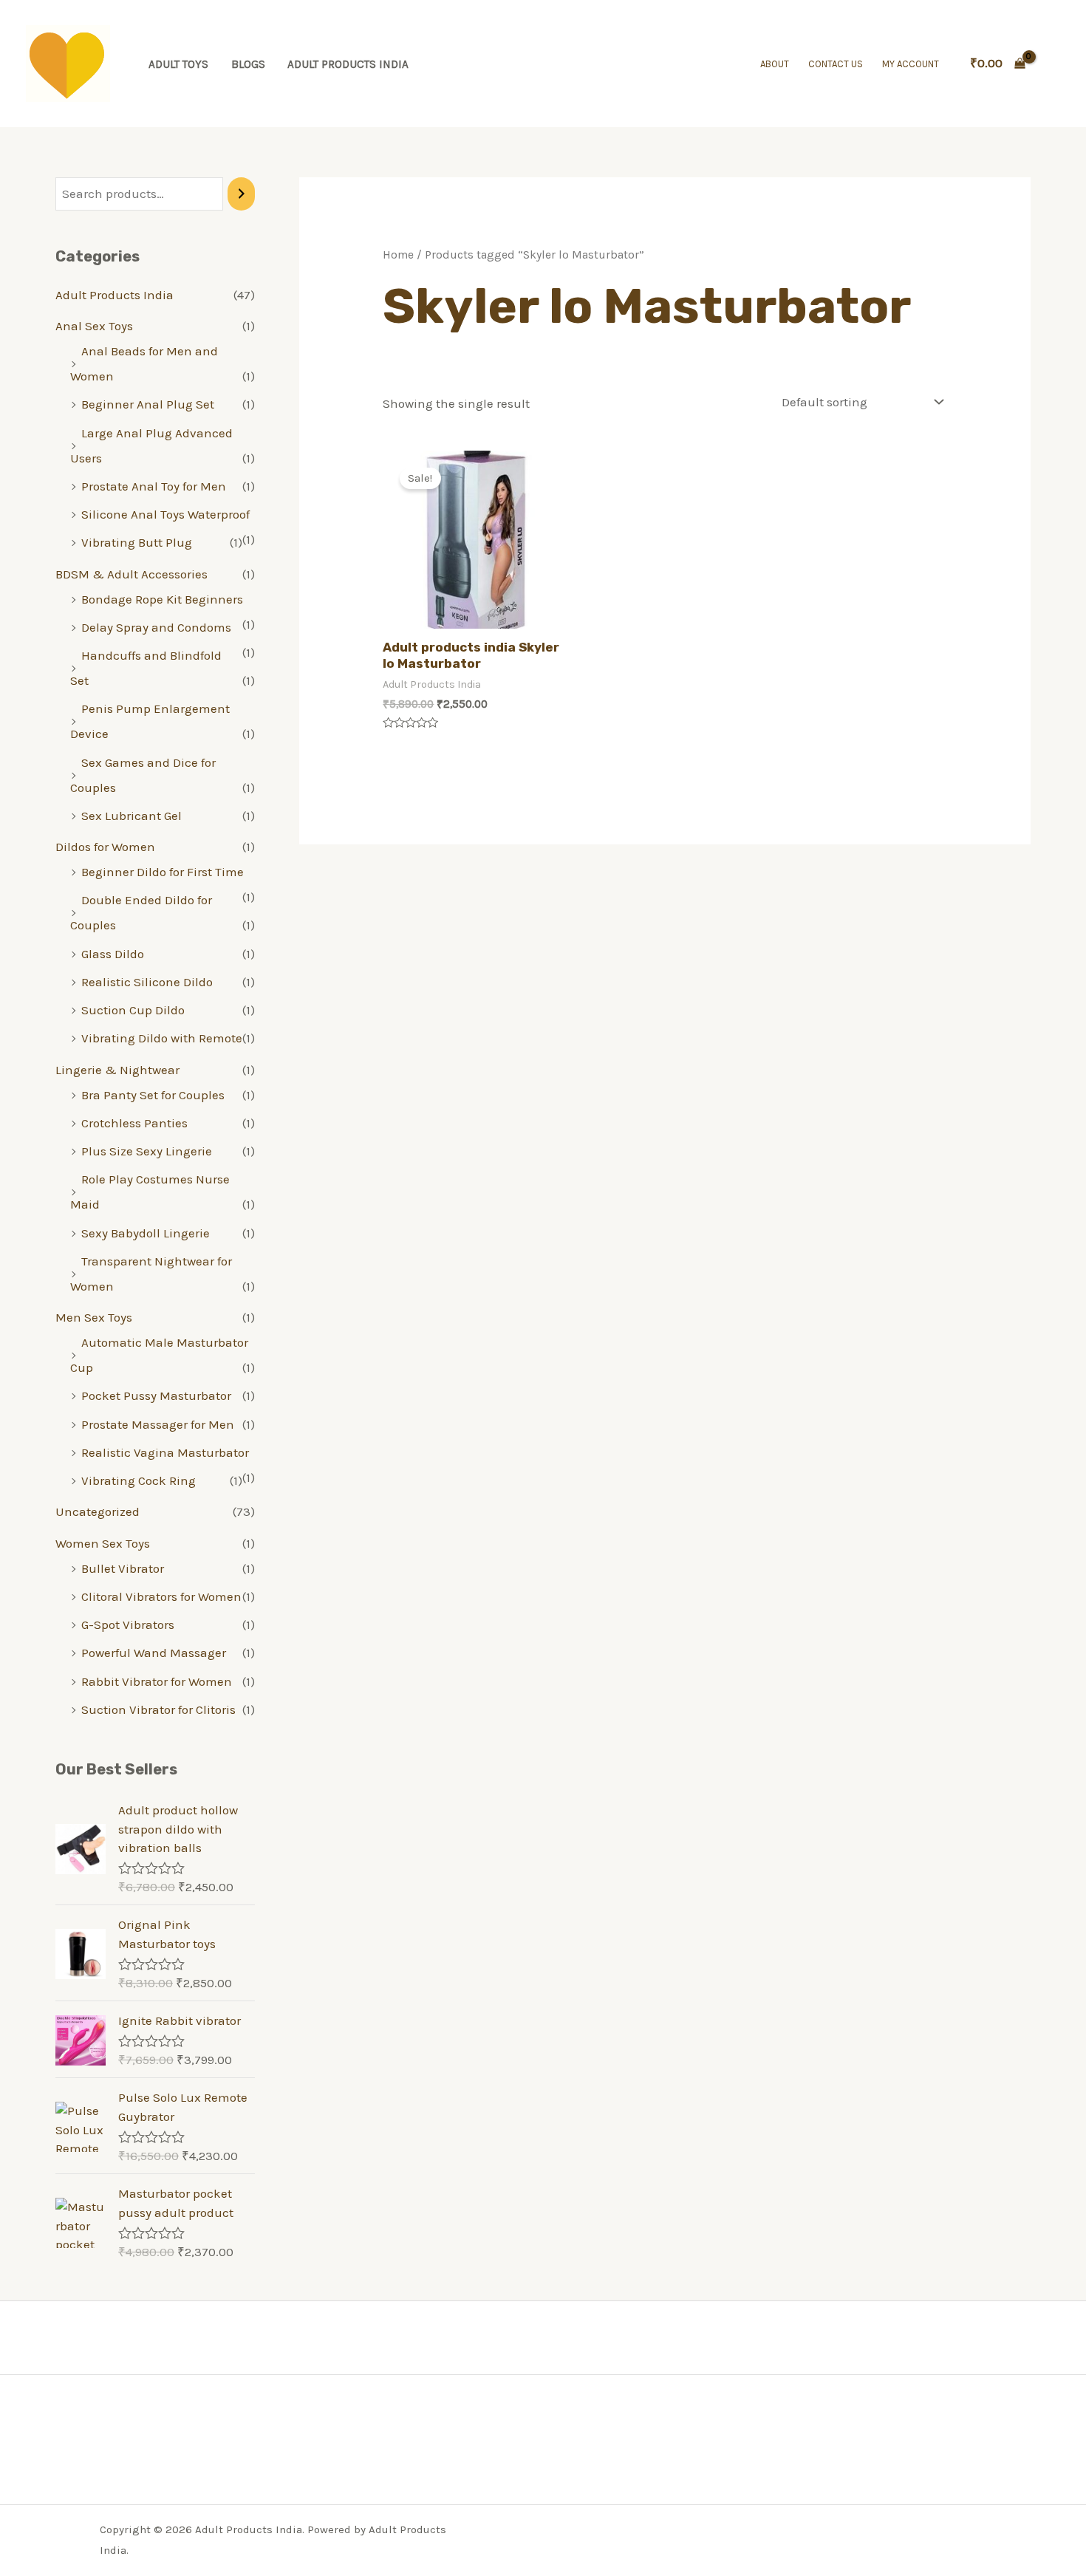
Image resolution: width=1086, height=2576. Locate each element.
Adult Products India (348, 64)
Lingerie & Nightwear (117, 1070)
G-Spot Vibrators (128, 1624)
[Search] (241, 194)
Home (398, 255)
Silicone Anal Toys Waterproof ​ (167, 514)
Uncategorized (98, 1511)
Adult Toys (178, 64)
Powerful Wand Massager (154, 1653)
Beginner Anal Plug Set (148, 404)
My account (911, 64)
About (775, 64)
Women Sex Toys (103, 1543)
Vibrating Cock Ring (139, 1480)
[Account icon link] (1053, 64)
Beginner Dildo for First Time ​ (164, 872)
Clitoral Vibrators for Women (161, 1596)
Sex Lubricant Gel (132, 816)
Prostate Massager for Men (158, 1424)
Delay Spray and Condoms (156, 627)
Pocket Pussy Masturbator (156, 1395)
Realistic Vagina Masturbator (165, 1452)
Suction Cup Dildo (133, 1010)
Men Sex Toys (94, 1317)
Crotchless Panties (134, 1123)
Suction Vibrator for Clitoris (158, 1709)
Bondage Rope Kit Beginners (162, 599)
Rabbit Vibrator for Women (157, 1681)
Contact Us (836, 64)
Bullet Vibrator (123, 1568)
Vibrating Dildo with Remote (162, 1038)
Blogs (248, 64)
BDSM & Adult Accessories (132, 574)
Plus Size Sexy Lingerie (147, 1151)
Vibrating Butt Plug (137, 542)
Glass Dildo (113, 954)
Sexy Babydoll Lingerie (146, 1233)
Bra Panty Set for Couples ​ (154, 1095)
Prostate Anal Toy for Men (154, 486)
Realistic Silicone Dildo (147, 982)
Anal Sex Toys (94, 326)
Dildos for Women (105, 847)
